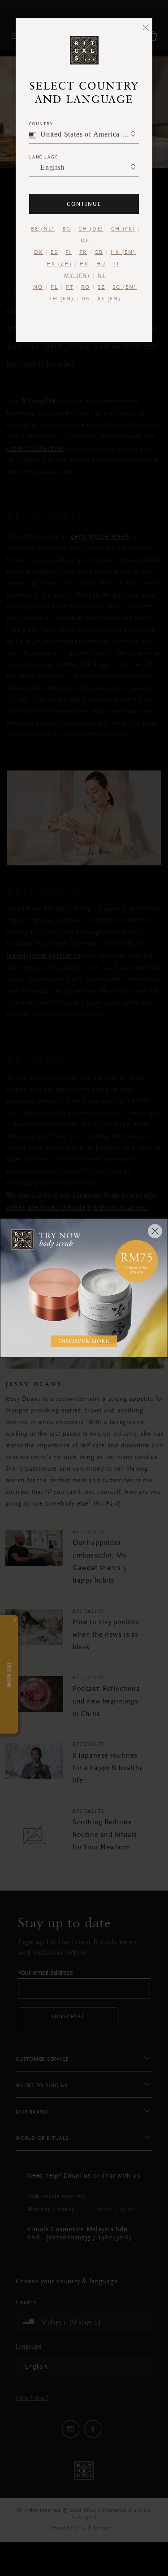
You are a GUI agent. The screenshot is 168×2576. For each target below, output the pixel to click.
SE (101, 287)
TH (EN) (62, 299)
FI (69, 252)
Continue (84, 204)
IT (116, 264)
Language (43, 157)
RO (86, 287)
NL (102, 276)
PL (54, 287)
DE (85, 241)
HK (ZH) (59, 264)
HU (101, 264)
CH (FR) (123, 229)
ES (54, 252)
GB (99, 252)
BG (67, 229)
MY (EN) (77, 276)
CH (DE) (91, 229)
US (86, 299)
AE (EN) (109, 299)
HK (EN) (123, 252)
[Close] (146, 27)
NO (38, 287)
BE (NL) (43, 229)
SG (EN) (125, 287)
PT (70, 287)
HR (84, 264)
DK (39, 252)
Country (41, 124)
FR (83, 252)
